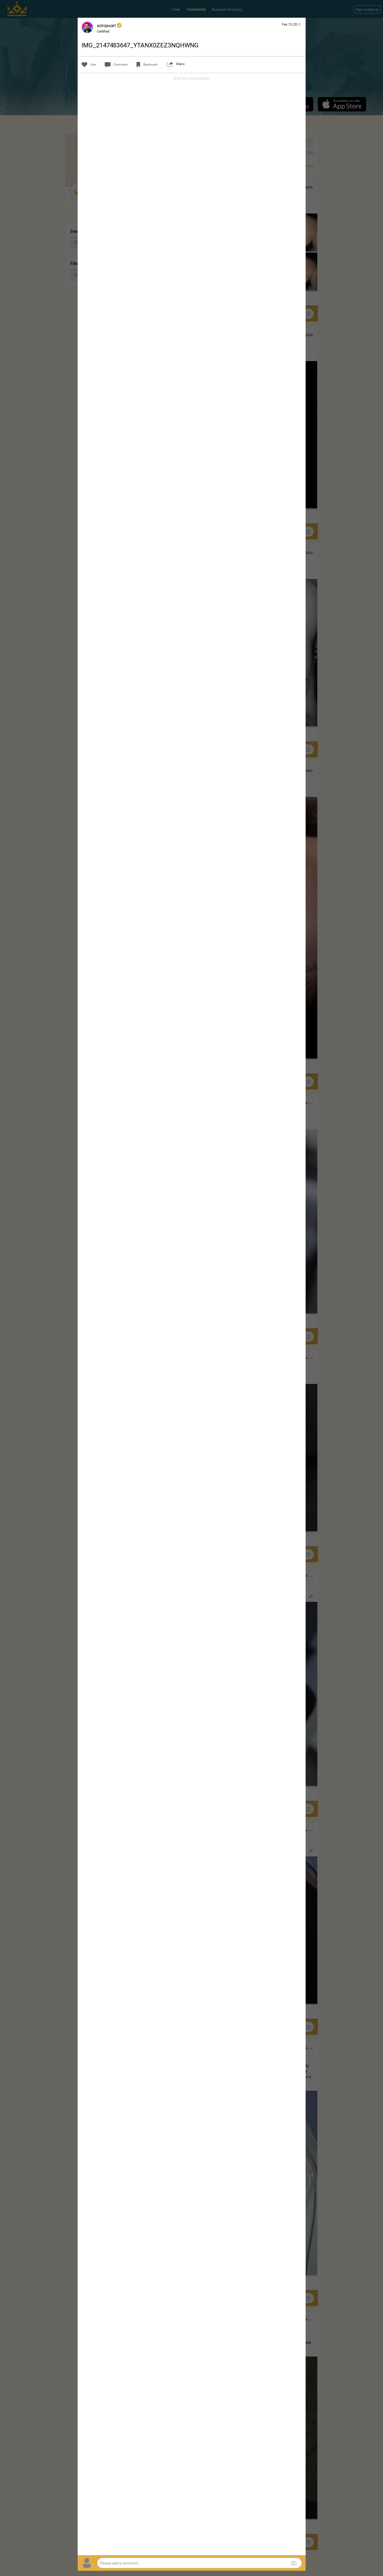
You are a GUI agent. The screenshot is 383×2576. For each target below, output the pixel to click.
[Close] (299, 24)
